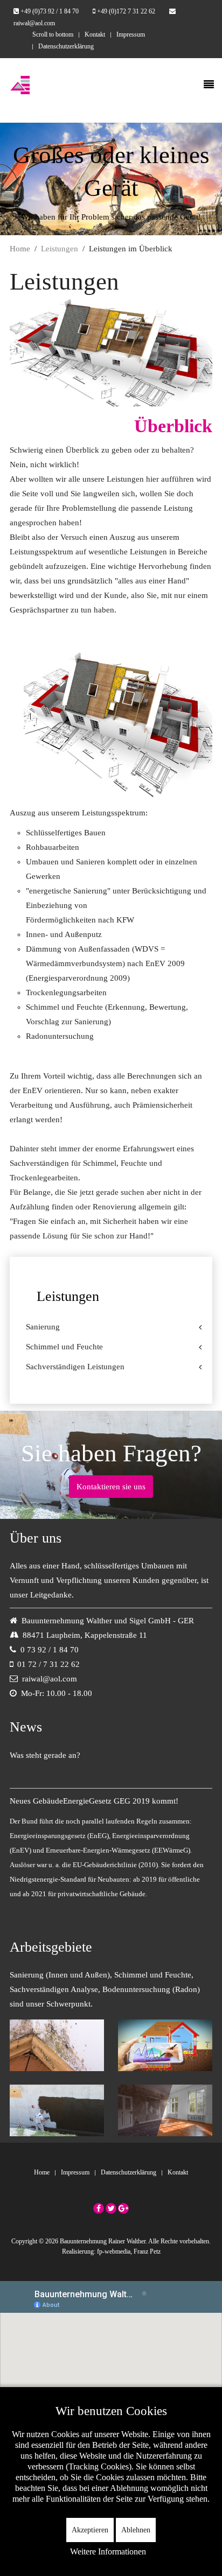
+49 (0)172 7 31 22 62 (126, 11)
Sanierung (43, 1327)
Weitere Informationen (108, 2552)
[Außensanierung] (57, 2109)
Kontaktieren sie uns (111, 1487)
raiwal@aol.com (50, 1679)
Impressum (131, 34)
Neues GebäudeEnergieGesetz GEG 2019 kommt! (94, 1801)
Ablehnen (136, 2530)
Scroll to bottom (53, 34)
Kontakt (95, 34)
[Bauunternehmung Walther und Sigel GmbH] (20, 85)
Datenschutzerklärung (66, 46)
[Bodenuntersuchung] (165, 2044)
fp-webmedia (114, 2251)
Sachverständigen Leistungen (75, 1367)
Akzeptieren (90, 2530)
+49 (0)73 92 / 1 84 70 (50, 11)
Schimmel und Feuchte (64, 1347)
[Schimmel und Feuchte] (57, 2044)
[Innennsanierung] (165, 2109)
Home (20, 249)
